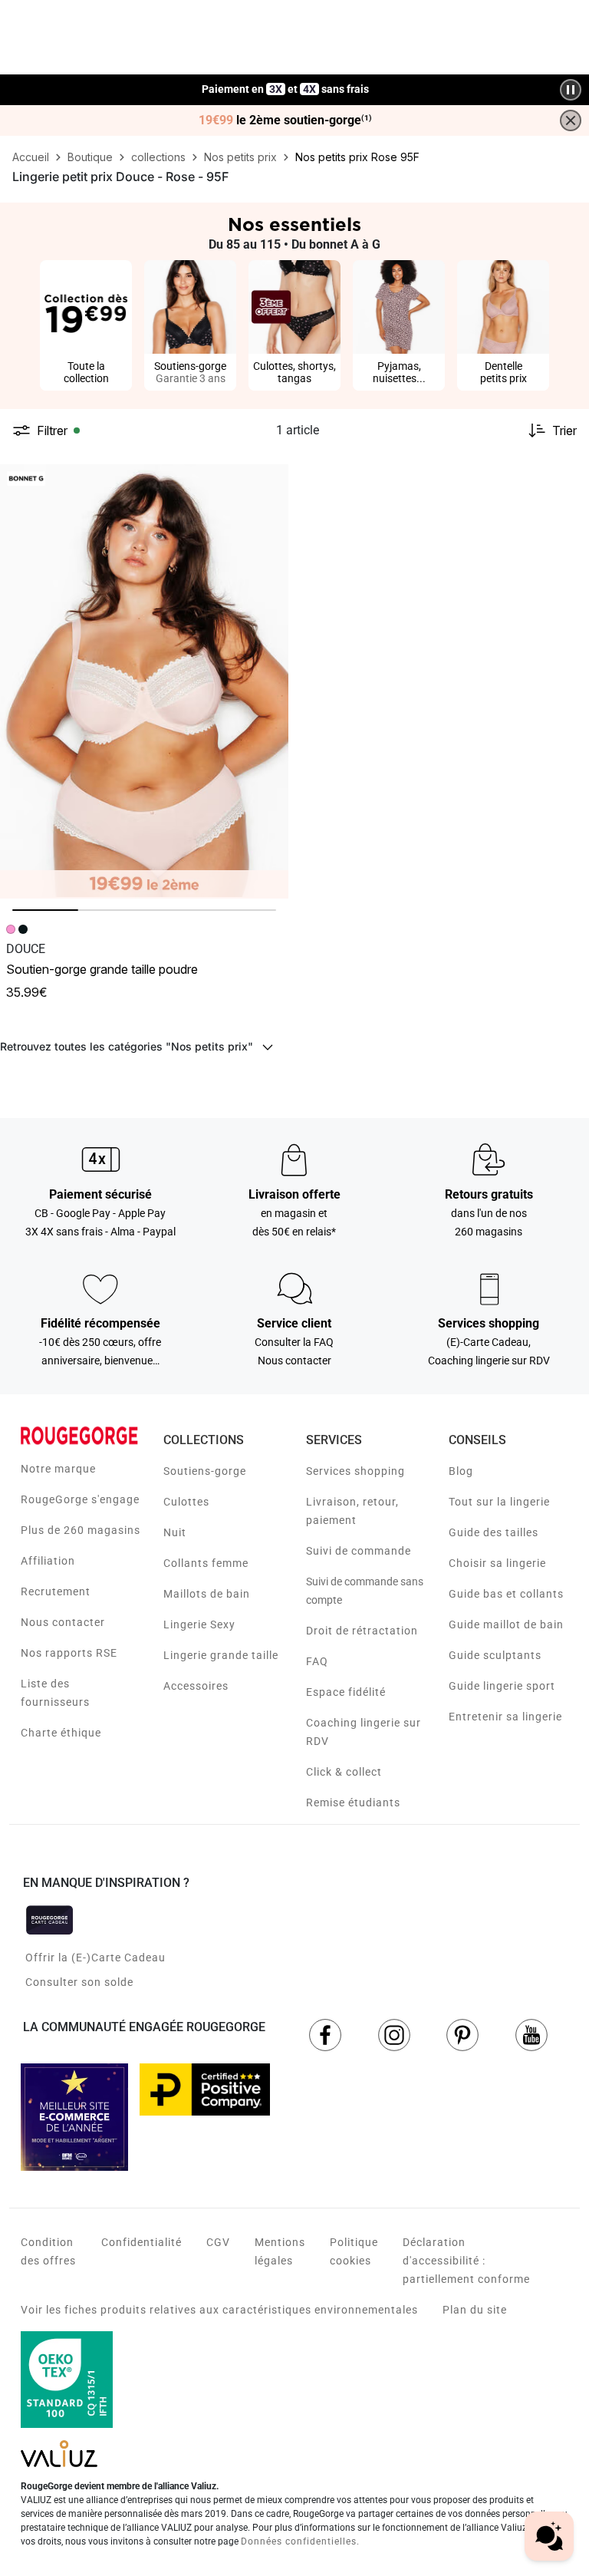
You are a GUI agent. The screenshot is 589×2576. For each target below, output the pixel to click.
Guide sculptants (495, 1655)
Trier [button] (564, 430)
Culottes (186, 1502)
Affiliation (48, 1561)
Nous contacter (63, 1622)
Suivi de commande (359, 1551)
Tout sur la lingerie (499, 1502)
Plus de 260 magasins (81, 1530)
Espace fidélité (346, 1692)
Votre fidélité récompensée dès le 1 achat (286, 82)
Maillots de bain (207, 1594)
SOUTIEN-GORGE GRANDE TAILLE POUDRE (102, 969)
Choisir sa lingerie (497, 1563)
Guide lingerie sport (502, 1686)
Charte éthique (61, 1733)
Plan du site (475, 2310)
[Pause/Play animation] (571, 90)
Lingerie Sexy (199, 1624)
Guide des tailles (494, 1532)
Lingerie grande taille (221, 1655)
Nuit (175, 1532)
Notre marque (58, 1469)
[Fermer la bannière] (571, 120)
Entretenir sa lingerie (505, 1717)
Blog (461, 1471)
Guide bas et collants (506, 1594)
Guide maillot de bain (506, 1624)
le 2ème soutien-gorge (285, 120)
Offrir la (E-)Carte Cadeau (95, 1958)
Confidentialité (141, 2242)
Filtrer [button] (52, 430)
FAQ (317, 1661)
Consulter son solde (79, 1982)
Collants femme (206, 1563)
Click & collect (344, 1772)
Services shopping (355, 1471)
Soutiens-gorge (205, 1471)
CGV (218, 2242)
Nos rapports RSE (69, 1653)
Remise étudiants (353, 1803)
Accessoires (196, 1686)
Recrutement (56, 1591)
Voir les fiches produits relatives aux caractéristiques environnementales (219, 2310)
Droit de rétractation (362, 1631)
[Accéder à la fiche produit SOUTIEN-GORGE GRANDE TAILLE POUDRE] (144, 681)
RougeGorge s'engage (80, 1499)
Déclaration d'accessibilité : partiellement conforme (466, 2261)
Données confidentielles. (300, 2541)
